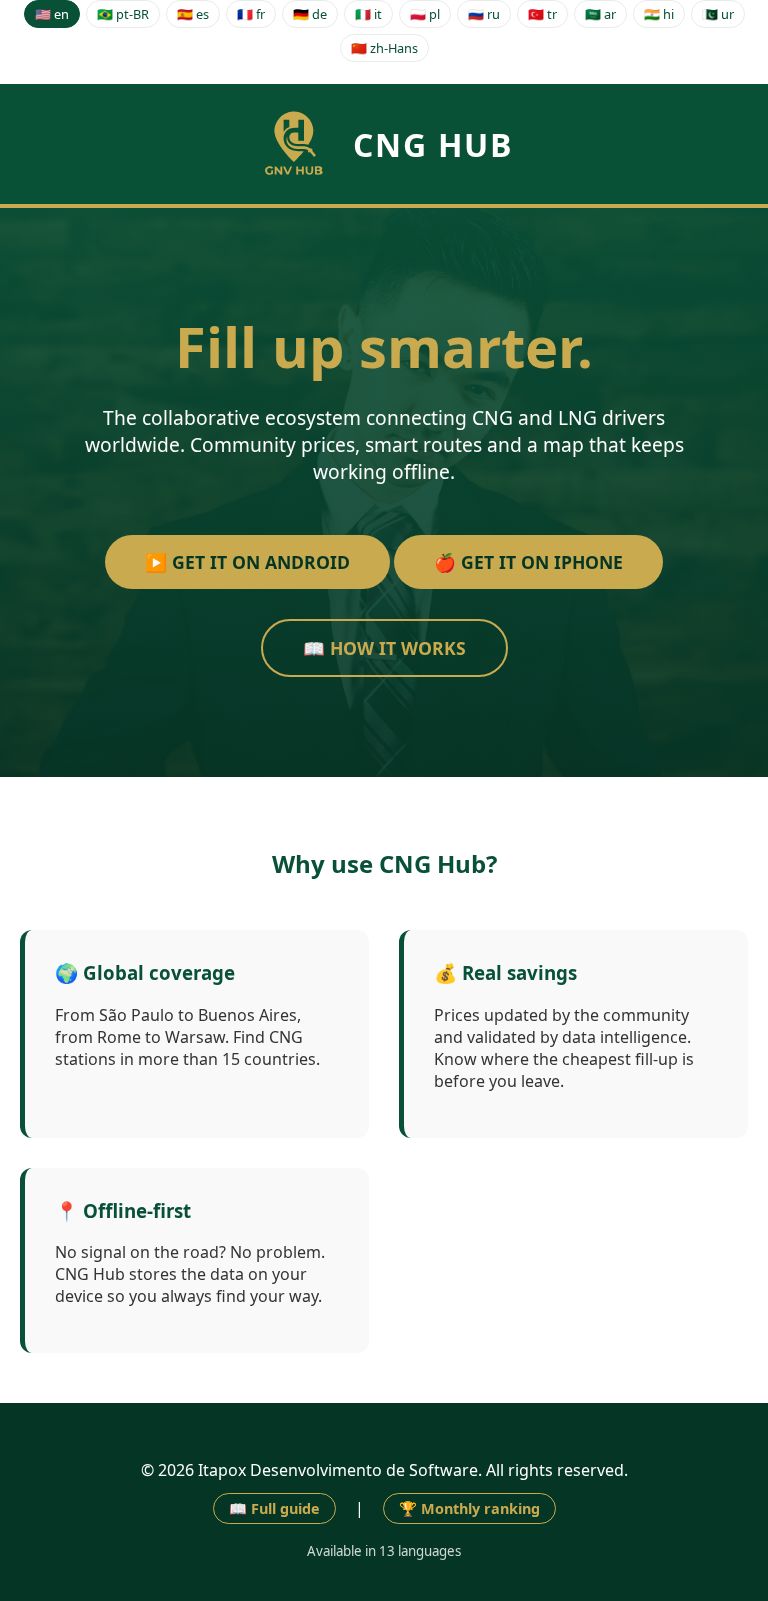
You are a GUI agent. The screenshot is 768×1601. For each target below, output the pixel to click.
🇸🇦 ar (600, 14)
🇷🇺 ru (484, 14)
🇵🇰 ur (718, 14)
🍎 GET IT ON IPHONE (528, 562)
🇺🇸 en (52, 14)
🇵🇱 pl (425, 14)
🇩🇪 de (310, 14)
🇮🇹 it (368, 14)
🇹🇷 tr (542, 14)
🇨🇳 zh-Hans (384, 48)
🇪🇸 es (193, 14)
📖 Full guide (274, 1508)
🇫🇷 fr (251, 14)
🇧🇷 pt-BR (123, 14)
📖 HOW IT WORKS (384, 648)
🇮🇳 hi (659, 14)
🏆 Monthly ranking (469, 1508)
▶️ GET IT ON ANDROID (247, 562)
